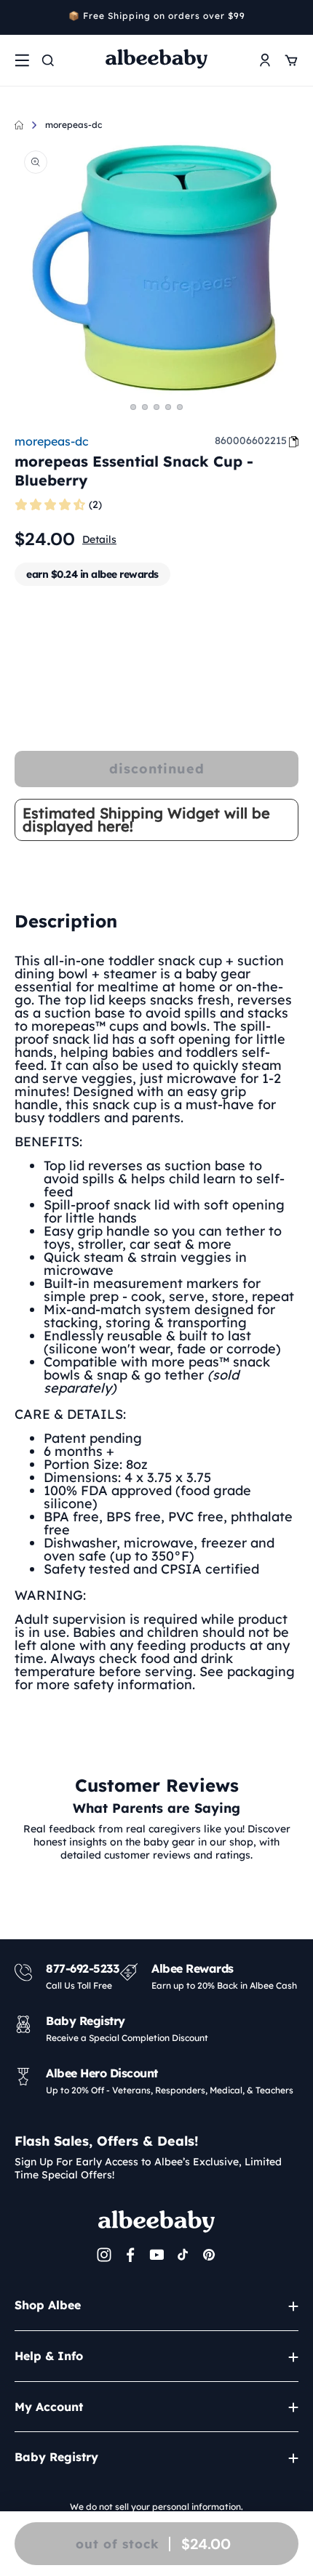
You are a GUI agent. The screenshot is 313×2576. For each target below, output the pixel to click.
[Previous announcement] (20, 17)
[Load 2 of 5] (145, 407)
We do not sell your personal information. (156, 2507)
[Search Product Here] (48, 60)
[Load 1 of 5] (133, 407)
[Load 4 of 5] (168, 407)
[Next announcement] (293, 17)
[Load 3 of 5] (156, 407)
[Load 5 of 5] (180, 407)
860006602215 (251, 440)
